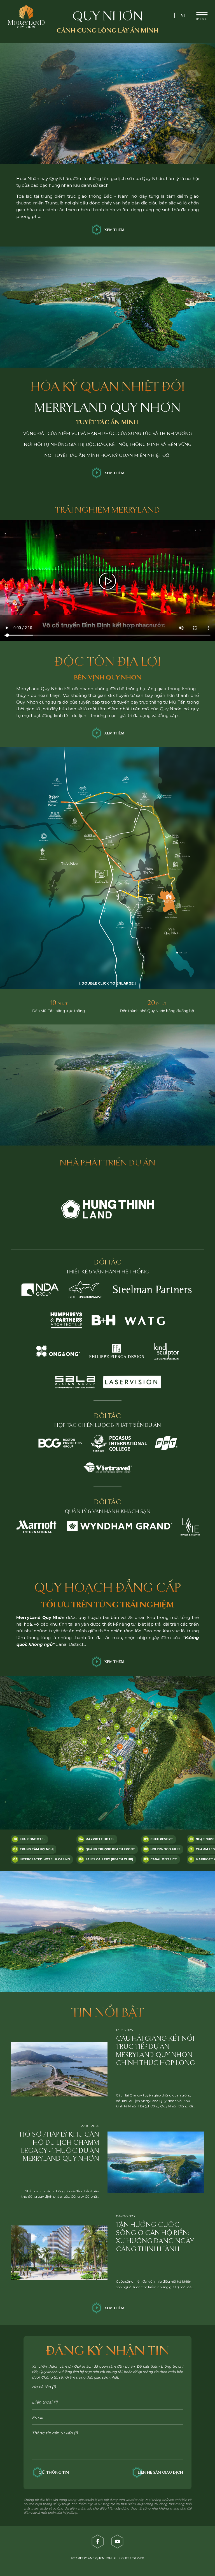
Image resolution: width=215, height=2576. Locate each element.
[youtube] (117, 2542)
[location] (169, 900)
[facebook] (98, 2542)
